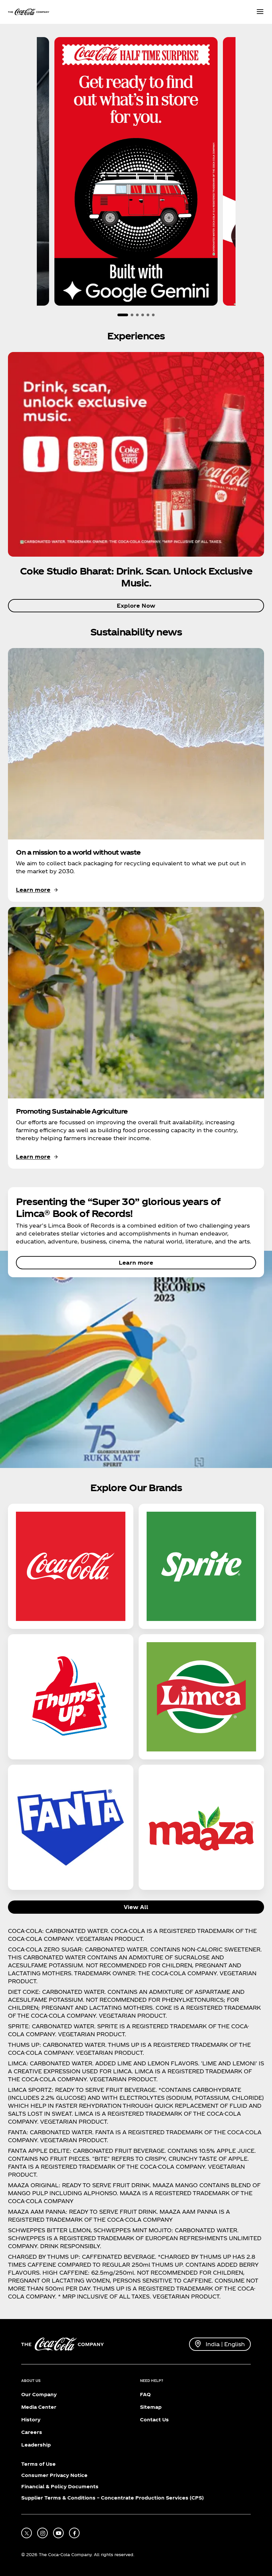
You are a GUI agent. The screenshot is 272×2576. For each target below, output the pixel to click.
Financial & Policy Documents (60, 2486)
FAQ (145, 2394)
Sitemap (151, 2407)
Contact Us (154, 2420)
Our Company (39, 2394)
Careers (32, 2432)
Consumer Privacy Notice (54, 2475)
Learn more (136, 1263)
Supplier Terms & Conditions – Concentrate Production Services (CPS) (112, 2498)
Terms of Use (38, 2464)
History (31, 2420)
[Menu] (260, 12)
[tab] (123, 315)
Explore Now (136, 606)
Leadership (36, 2445)
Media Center (39, 2407)
